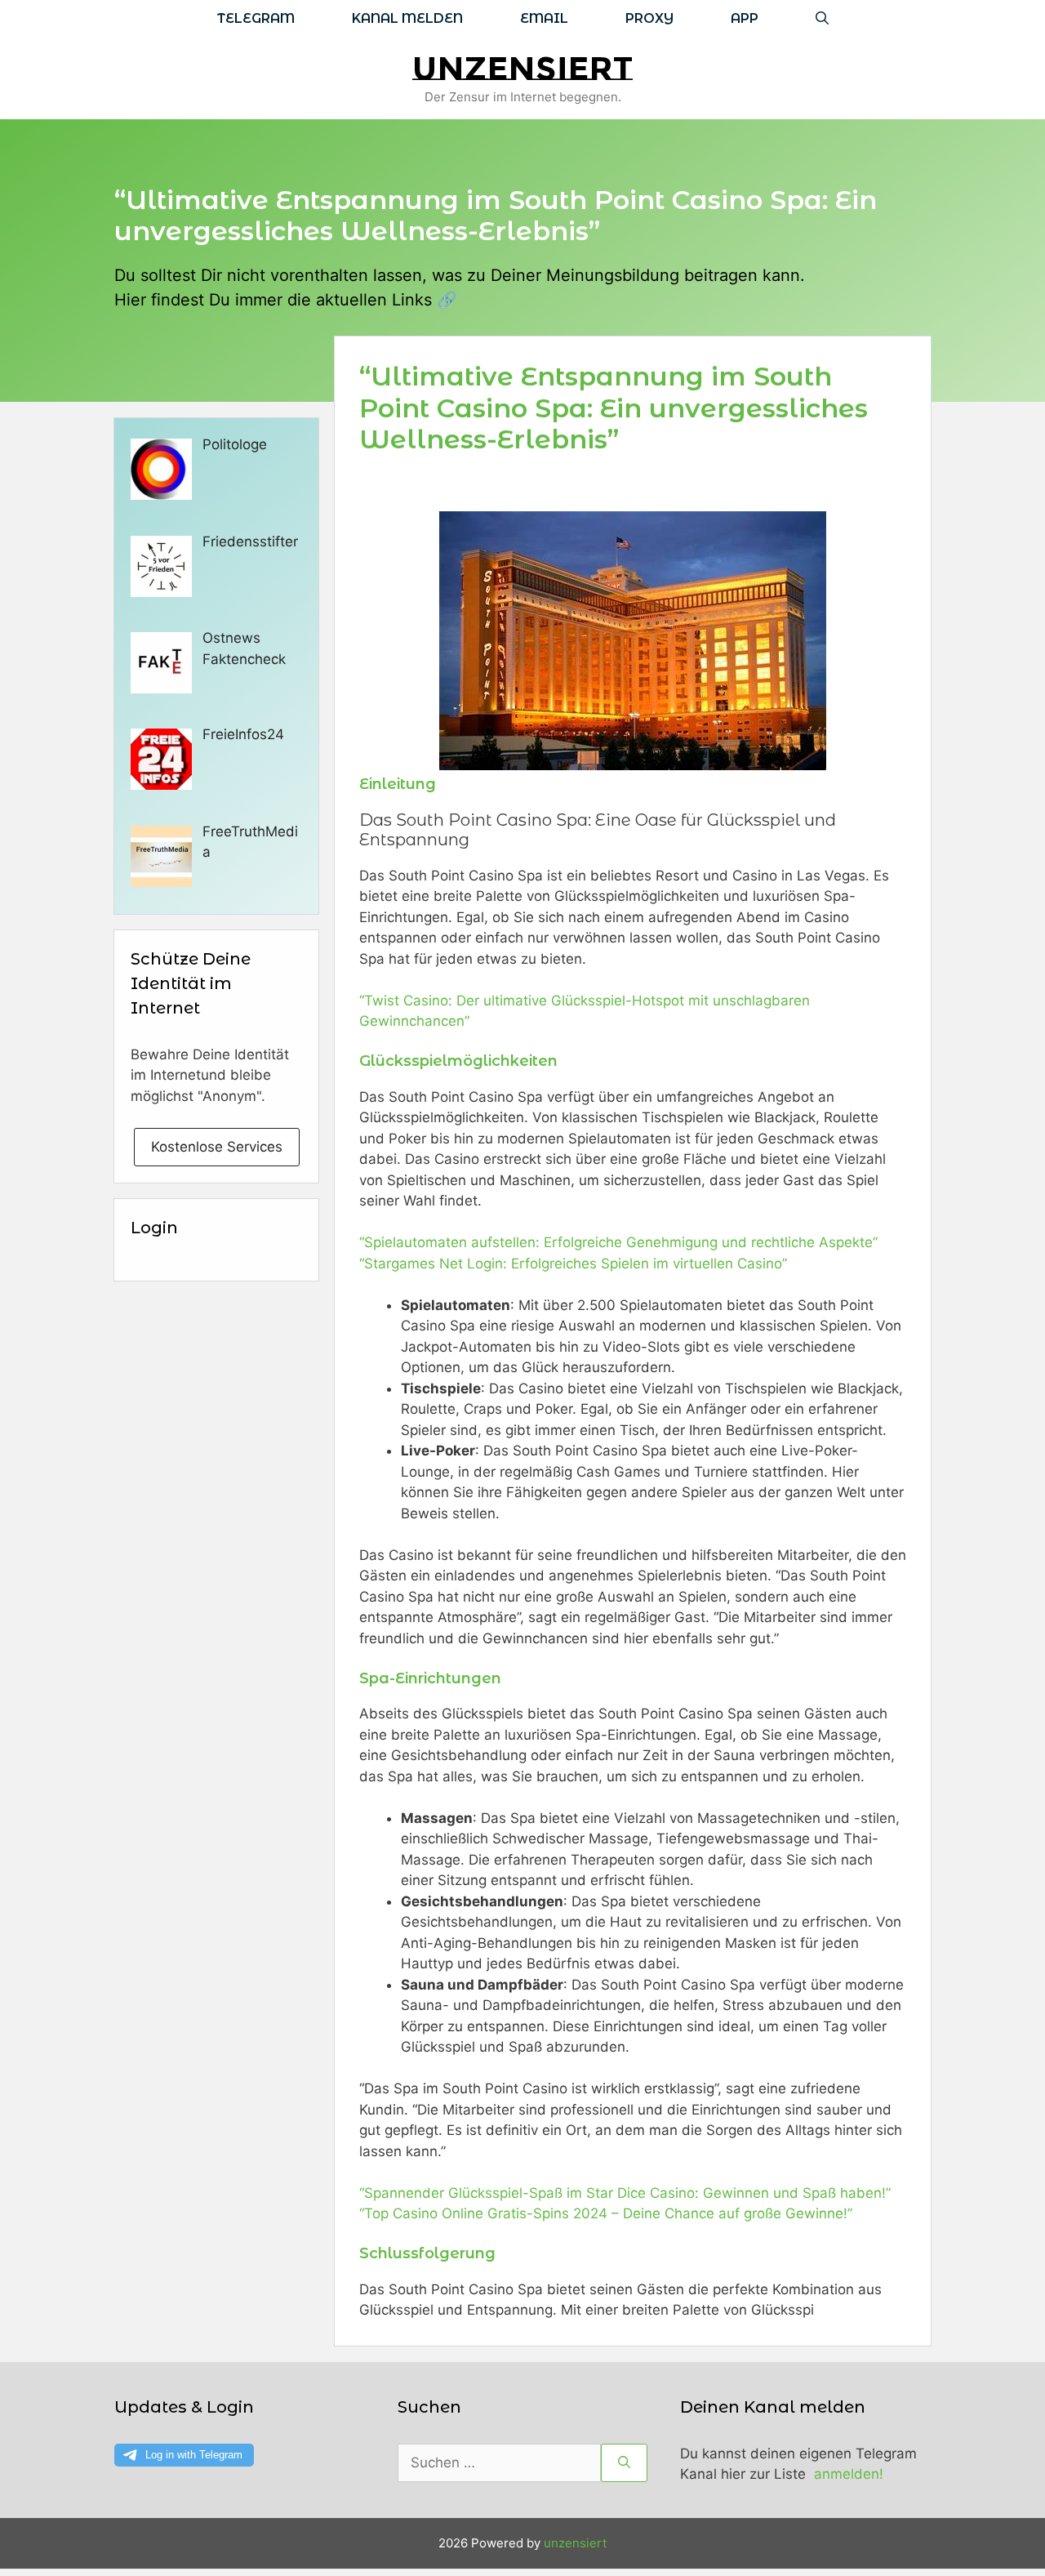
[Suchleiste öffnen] (822, 18)
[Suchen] (624, 2463)
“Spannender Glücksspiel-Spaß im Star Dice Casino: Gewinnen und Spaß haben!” (625, 2193)
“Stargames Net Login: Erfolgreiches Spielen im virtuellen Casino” (573, 1263)
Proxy (649, 18)
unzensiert (522, 68)
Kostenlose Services (217, 1147)
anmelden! (849, 2474)
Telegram (256, 18)
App (745, 18)
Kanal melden (407, 18)
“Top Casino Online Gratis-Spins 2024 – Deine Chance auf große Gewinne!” (606, 2213)
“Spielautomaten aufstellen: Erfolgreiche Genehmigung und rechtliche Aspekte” (618, 1242)
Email (544, 18)
